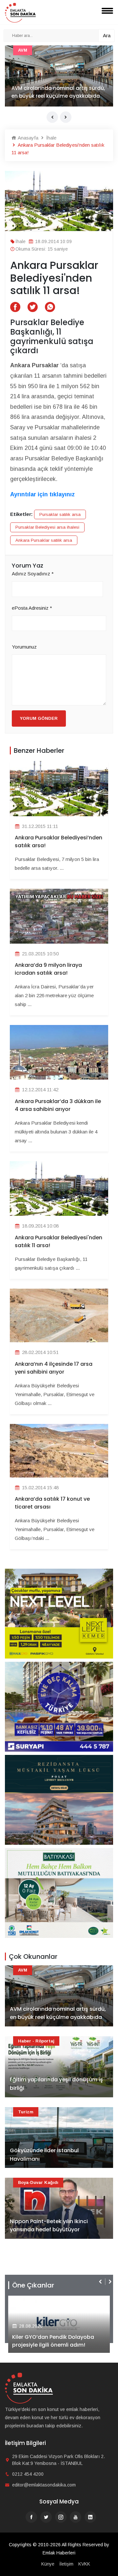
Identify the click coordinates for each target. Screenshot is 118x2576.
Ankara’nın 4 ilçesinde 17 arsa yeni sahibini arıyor (54, 1368)
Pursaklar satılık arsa (60, 514)
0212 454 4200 (28, 2474)
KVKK (84, 2564)
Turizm (26, 2112)
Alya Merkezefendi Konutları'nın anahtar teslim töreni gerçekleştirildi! (53, 2337)
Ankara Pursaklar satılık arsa (44, 540)
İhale (51, 138)
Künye (48, 2564)
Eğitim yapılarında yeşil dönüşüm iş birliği (57, 92)
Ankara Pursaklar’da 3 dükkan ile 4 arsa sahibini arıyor (58, 1105)
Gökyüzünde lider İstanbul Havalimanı (44, 2155)
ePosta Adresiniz (32, 608)
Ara (107, 35)
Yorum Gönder (39, 718)
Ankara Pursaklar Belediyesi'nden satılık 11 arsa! (59, 1241)
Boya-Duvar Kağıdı (38, 2182)
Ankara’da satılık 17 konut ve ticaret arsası (52, 1503)
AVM (23, 1970)
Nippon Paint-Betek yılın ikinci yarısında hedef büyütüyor (49, 2226)
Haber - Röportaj (36, 50)
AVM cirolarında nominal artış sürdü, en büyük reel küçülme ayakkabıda (58, 2013)
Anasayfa (27, 138)
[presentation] (52, 117)
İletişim (66, 2564)
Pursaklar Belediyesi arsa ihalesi (47, 527)
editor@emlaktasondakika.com (44, 2485)
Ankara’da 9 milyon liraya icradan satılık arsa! (48, 969)
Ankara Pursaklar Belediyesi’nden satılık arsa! (59, 842)
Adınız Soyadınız (33, 574)
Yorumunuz (24, 647)
